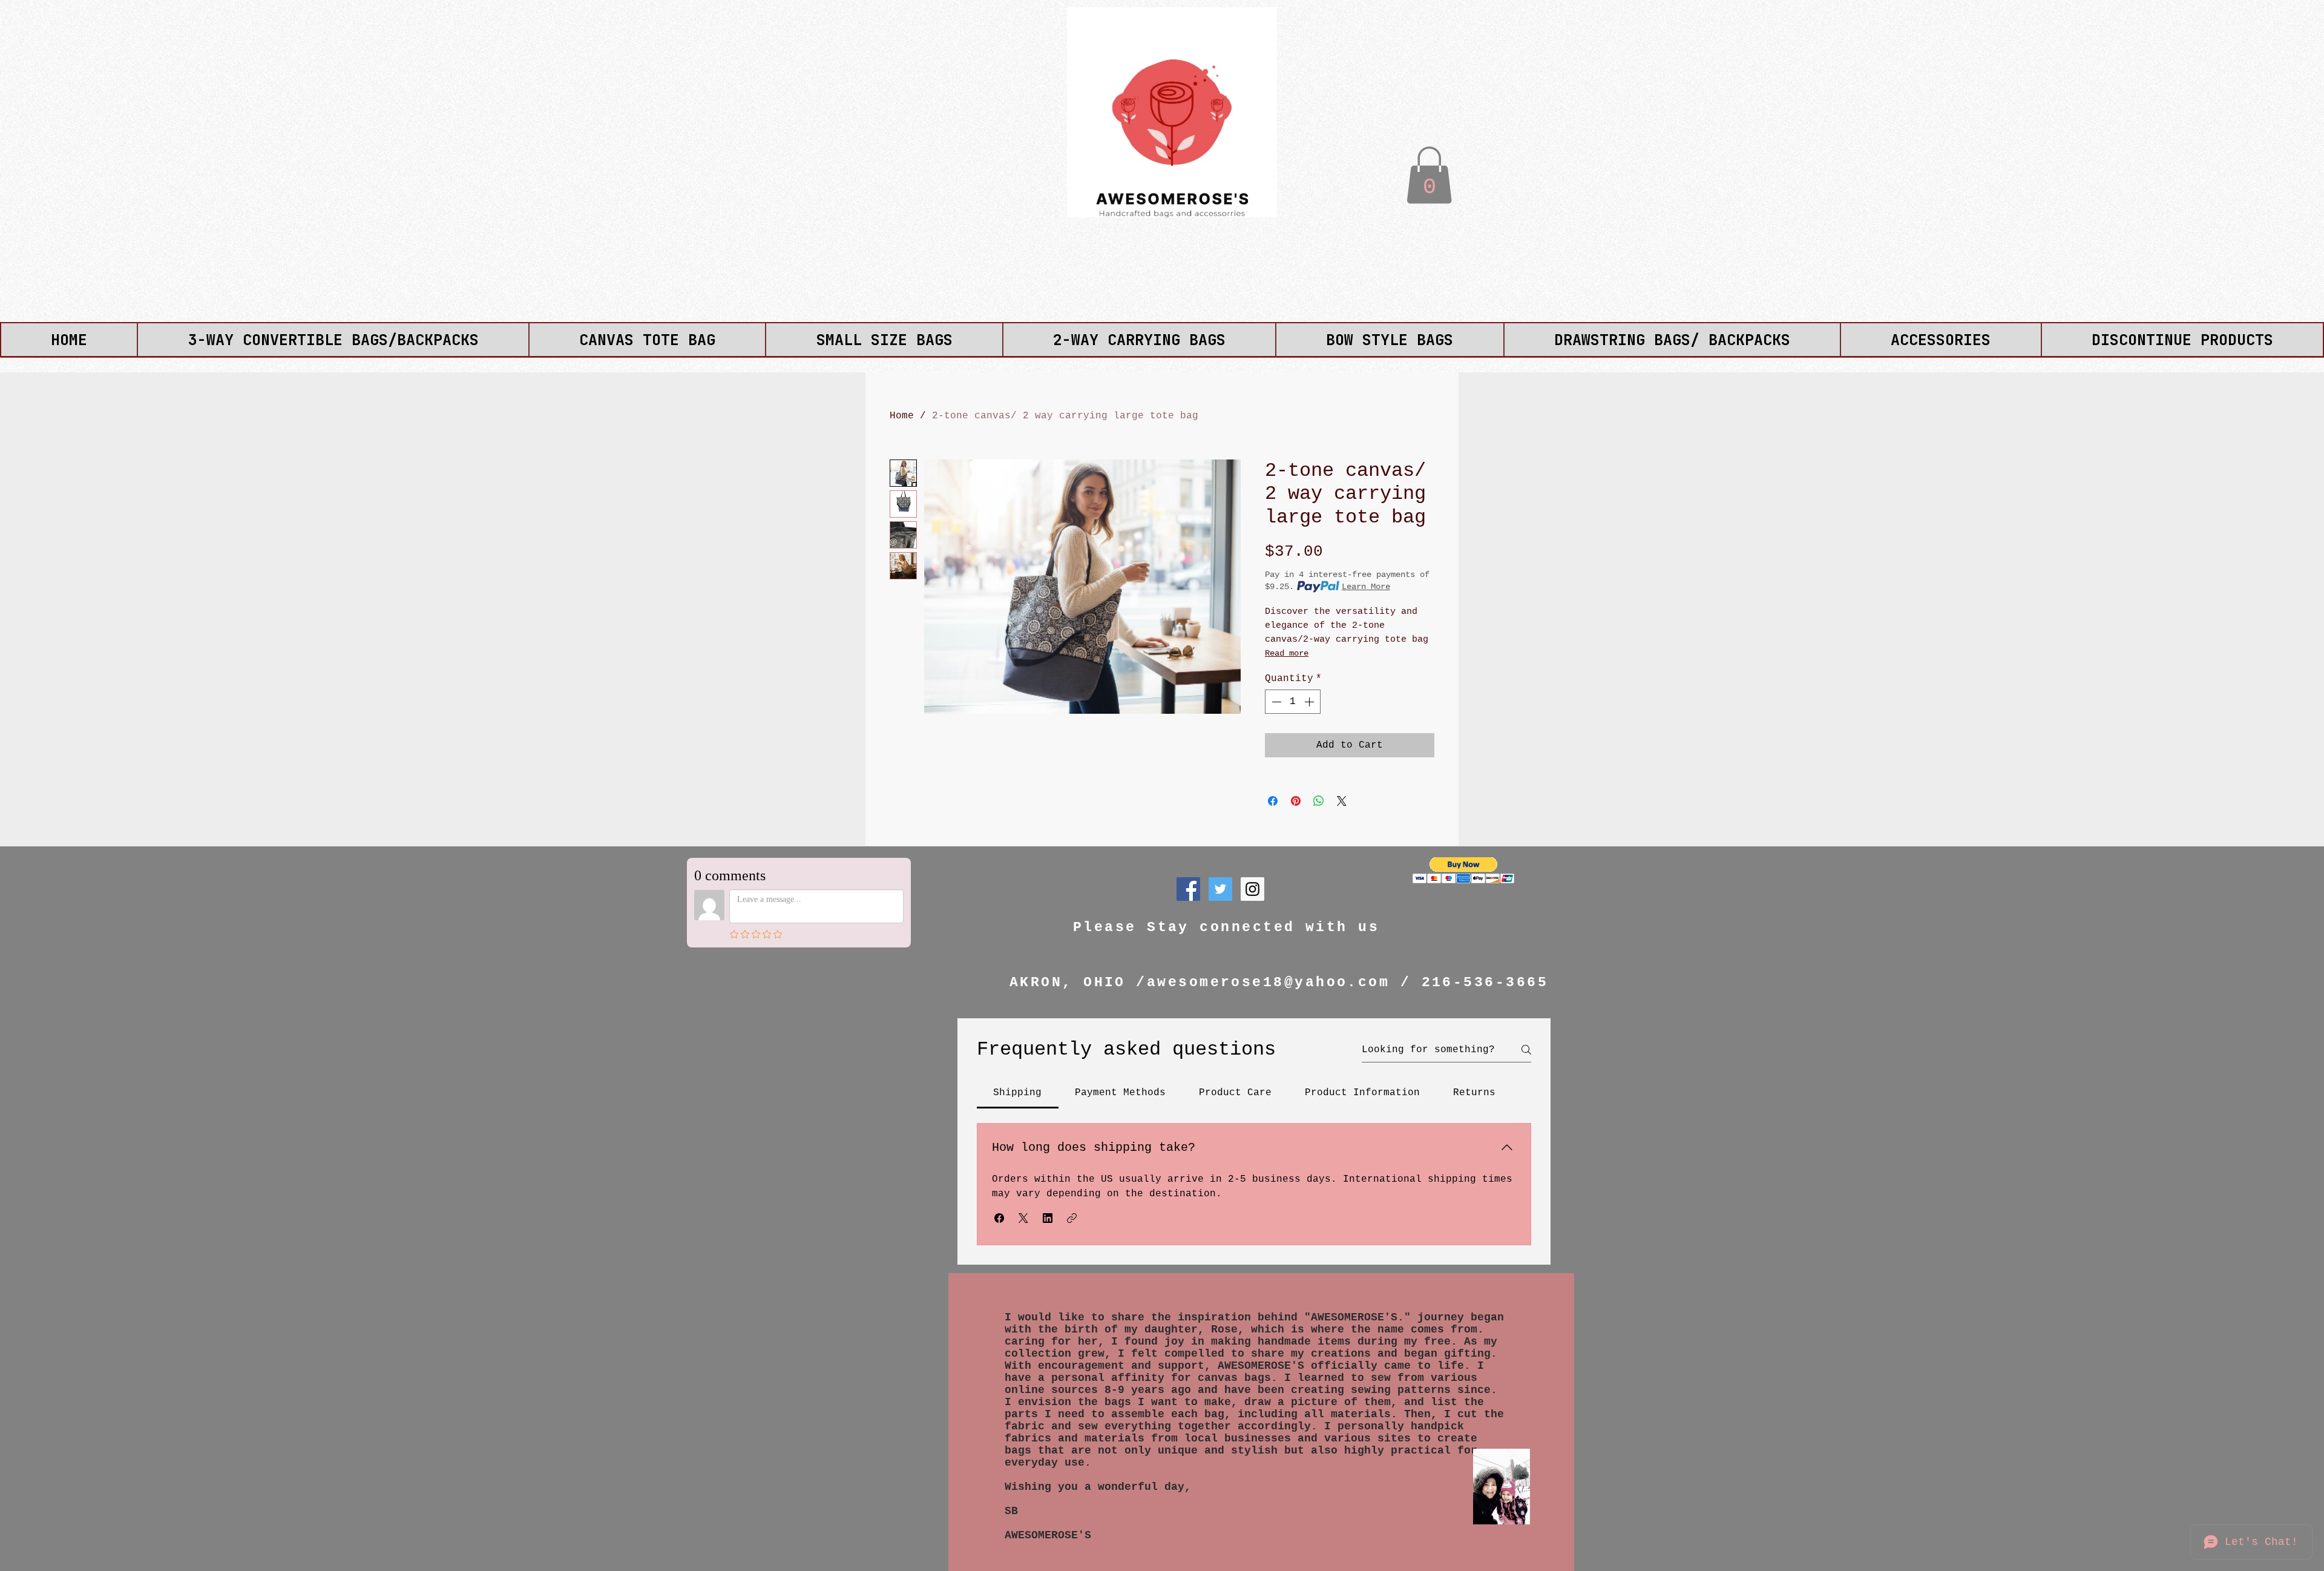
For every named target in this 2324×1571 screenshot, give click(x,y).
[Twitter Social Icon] (1220, 889)
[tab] (1018, 1093)
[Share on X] (1342, 801)
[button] (1429, 175)
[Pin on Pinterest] (1296, 801)
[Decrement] (1275, 702)
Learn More (1366, 587)
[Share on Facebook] (1273, 801)
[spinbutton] (1293, 702)
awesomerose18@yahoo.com (1268, 983)
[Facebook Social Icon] (1188, 889)
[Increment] (1310, 702)
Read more (1287, 653)
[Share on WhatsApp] (1319, 801)
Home (902, 416)
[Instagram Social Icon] (1252, 889)
